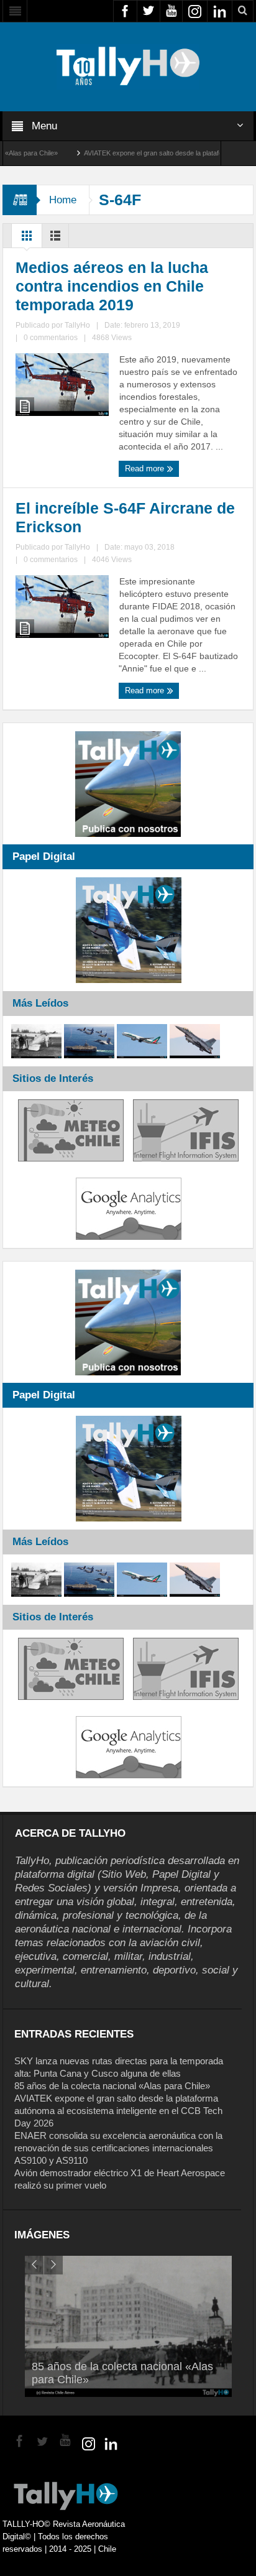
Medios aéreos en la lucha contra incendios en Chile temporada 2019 (112, 286)
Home (63, 200)
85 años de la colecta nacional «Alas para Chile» (112, 2086)
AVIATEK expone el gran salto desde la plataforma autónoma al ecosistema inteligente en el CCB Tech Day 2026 (118, 2111)
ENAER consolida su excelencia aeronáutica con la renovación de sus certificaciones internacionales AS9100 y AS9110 (118, 2148)
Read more (146, 469)
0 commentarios (51, 338)
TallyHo (77, 325)
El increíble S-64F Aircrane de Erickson (125, 517)
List (55, 239)
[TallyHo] (128, 66)
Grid (27, 239)
